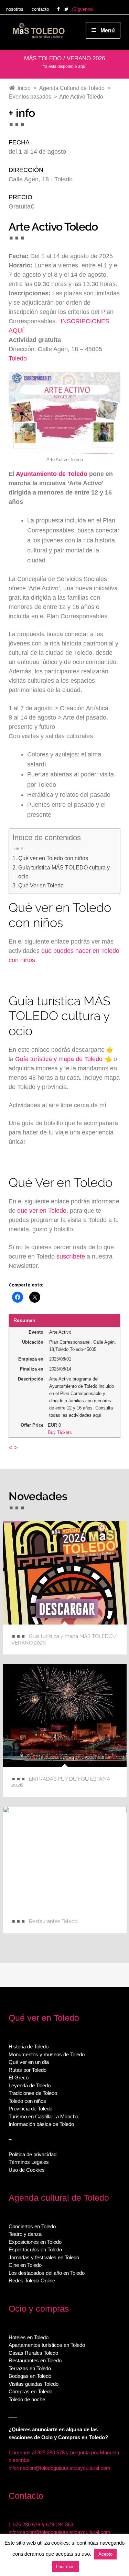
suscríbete (71, 1256)
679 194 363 (60, 2524)
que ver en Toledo (42, 1211)
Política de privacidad (33, 2154)
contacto (40, 9)
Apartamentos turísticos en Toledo (47, 2345)
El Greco (19, 2078)
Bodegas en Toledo (30, 2376)
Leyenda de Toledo (30, 2085)
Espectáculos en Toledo (35, 2249)
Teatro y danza (25, 2234)
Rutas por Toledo (28, 2070)
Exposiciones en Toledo (35, 2242)
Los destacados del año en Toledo (47, 2273)
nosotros (15, 9)
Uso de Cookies (27, 2170)
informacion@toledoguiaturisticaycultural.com (60, 2468)
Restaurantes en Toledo (35, 2360)
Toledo (18, 358)
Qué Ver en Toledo (41, 885)
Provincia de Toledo (30, 2109)
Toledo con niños (27, 2101)
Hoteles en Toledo (29, 2337)
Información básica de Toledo (41, 2124)
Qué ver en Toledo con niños (53, 858)
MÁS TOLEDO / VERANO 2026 (64, 58)
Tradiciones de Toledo (33, 2093)
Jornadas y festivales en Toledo (44, 2257)
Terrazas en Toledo (30, 2368)
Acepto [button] (105, 2554)
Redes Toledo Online (32, 2280)
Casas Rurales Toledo (33, 2353)
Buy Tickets (60, 1432)
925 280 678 (26, 2524)
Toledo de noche (27, 2399)
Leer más (65, 2567)
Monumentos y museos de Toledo (47, 2054)
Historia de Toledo (29, 2046)
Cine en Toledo (25, 2265)
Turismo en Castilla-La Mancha (44, 2116)
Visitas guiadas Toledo (34, 2384)
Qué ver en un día (29, 2062)
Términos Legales (29, 2162)
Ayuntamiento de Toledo (52, 474)
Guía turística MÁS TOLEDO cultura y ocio (64, 872)
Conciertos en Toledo (32, 2226)
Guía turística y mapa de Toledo (59, 1059)
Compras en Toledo (30, 2391)
